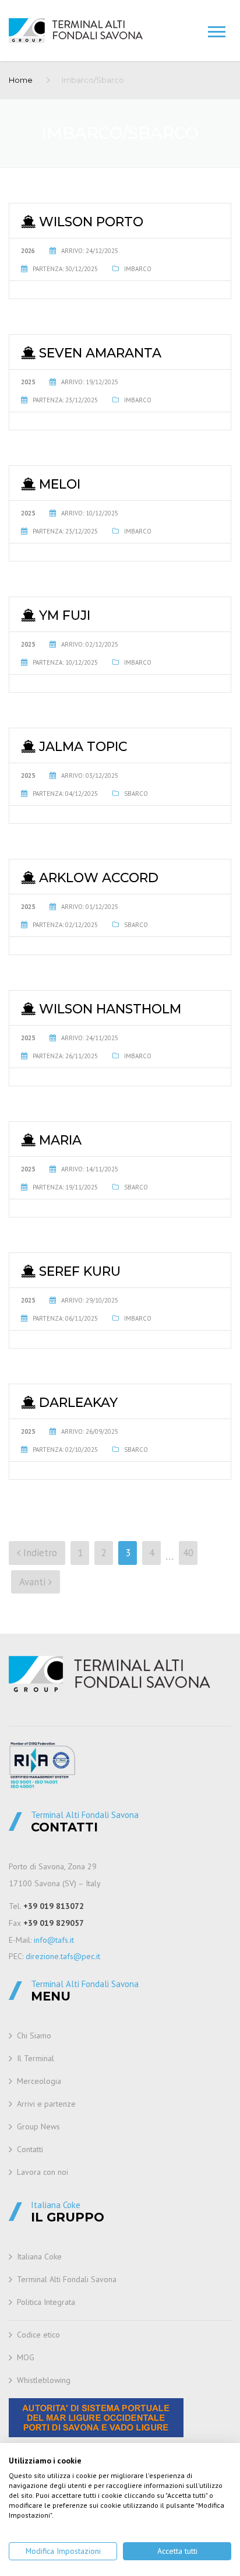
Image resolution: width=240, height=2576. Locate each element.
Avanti (34, 1582)
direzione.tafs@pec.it (63, 1956)
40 (188, 1553)
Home (21, 80)
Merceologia (39, 2081)
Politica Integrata (46, 2302)
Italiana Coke (39, 2256)
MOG (26, 2357)
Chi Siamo (34, 2035)
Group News (38, 2126)
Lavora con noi (43, 2172)
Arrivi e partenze (46, 2104)
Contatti (30, 2149)
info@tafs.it (54, 1940)
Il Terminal (36, 2058)
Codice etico (38, 2335)
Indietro (39, 1553)
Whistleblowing (44, 2380)
